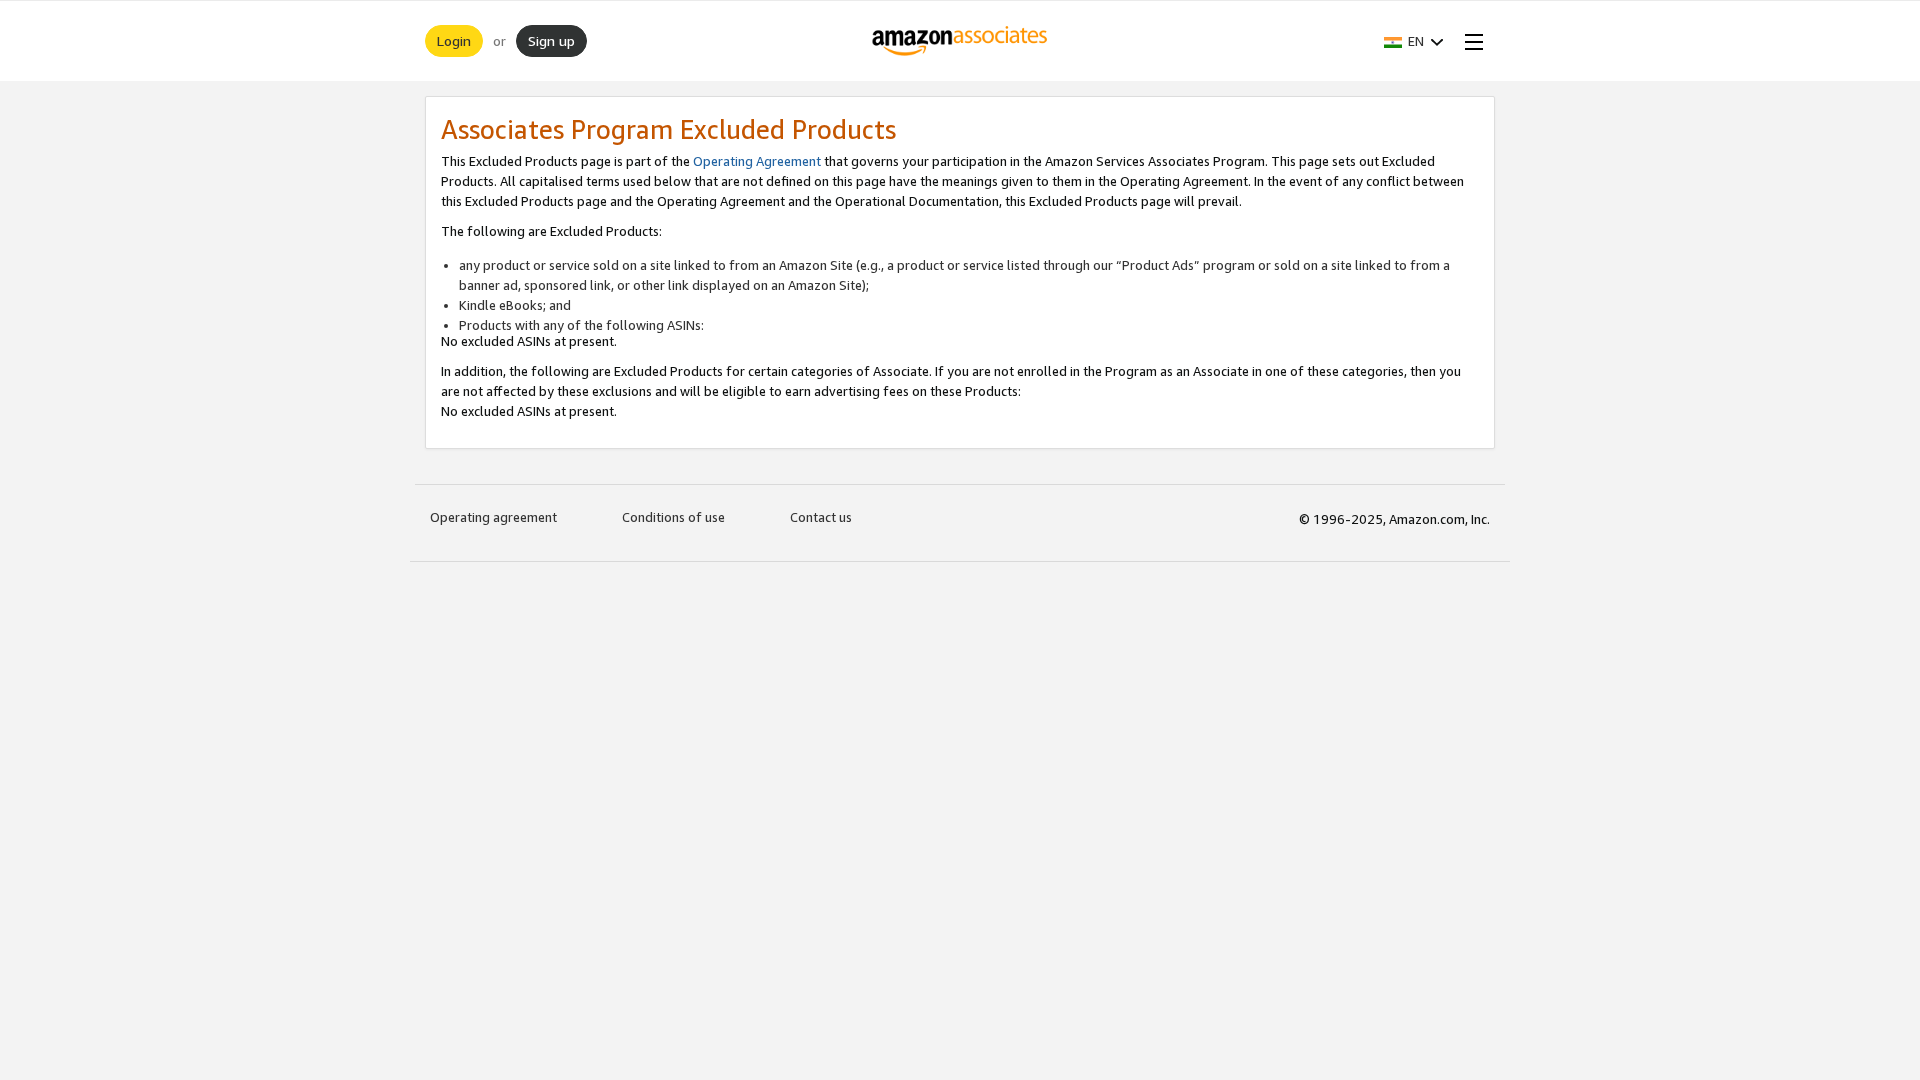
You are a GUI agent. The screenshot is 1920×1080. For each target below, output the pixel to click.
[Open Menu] (1470, 41)
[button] (1414, 41)
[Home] (960, 41)
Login (454, 40)
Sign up (551, 40)
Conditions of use (673, 517)
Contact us (821, 517)
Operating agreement (493, 517)
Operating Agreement (757, 161)
